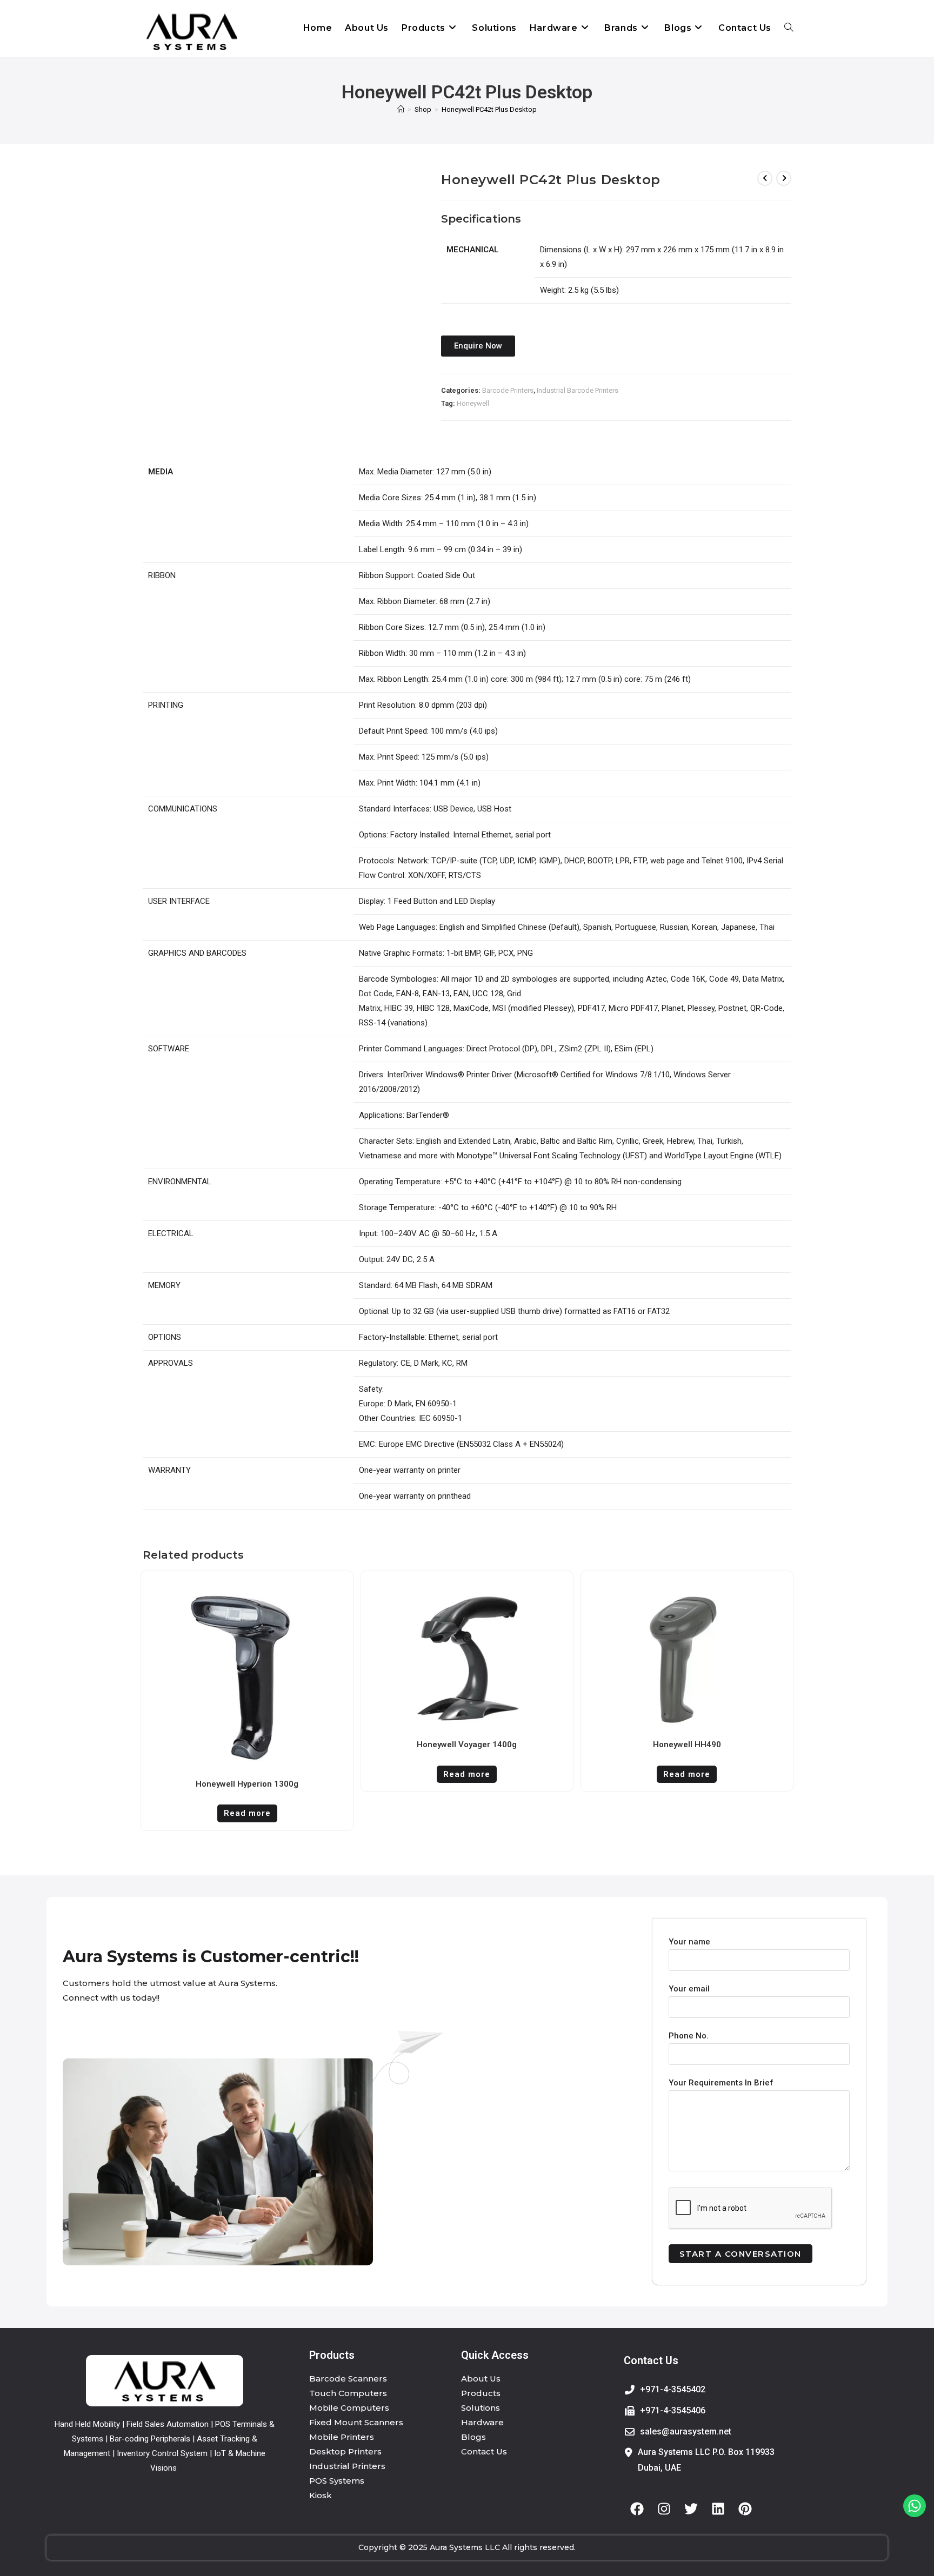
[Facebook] (637, 2508)
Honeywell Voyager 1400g (467, 1745)
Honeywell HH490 (687, 1745)
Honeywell (473, 403)
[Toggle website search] (789, 28)
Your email (689, 1989)
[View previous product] (765, 178)
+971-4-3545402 (673, 2389)
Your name (689, 1942)
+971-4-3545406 (673, 2410)
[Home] (401, 109)
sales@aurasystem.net (686, 2431)
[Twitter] (691, 2508)
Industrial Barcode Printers (578, 390)
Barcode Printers (508, 390)
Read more (247, 1813)
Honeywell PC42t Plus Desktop (489, 109)
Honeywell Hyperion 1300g (247, 1784)
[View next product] (784, 178)
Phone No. (689, 2036)
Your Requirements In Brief (721, 2083)
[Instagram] (664, 2508)
